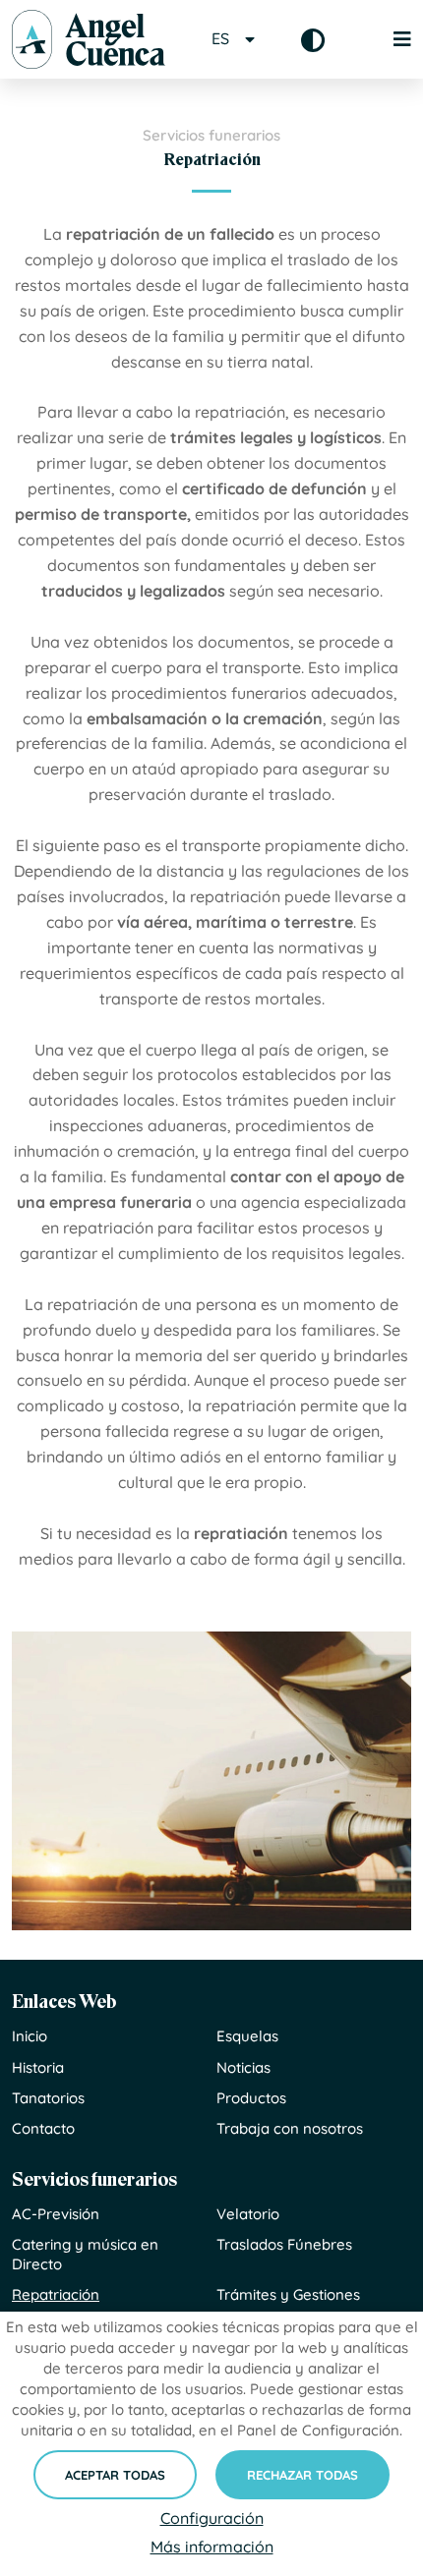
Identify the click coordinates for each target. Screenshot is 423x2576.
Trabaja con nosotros (290, 2128)
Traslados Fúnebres (284, 2244)
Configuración (212, 2519)
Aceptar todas (115, 2475)
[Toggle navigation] (392, 39)
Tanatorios (48, 2098)
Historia (38, 2067)
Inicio (30, 2036)
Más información (212, 2547)
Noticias (243, 2067)
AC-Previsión (56, 2214)
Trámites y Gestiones (288, 2294)
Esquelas (247, 2036)
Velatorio (248, 2214)
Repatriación (56, 2294)
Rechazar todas (302, 2475)
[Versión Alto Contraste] (313, 40)
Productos (251, 2098)
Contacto (43, 2128)
